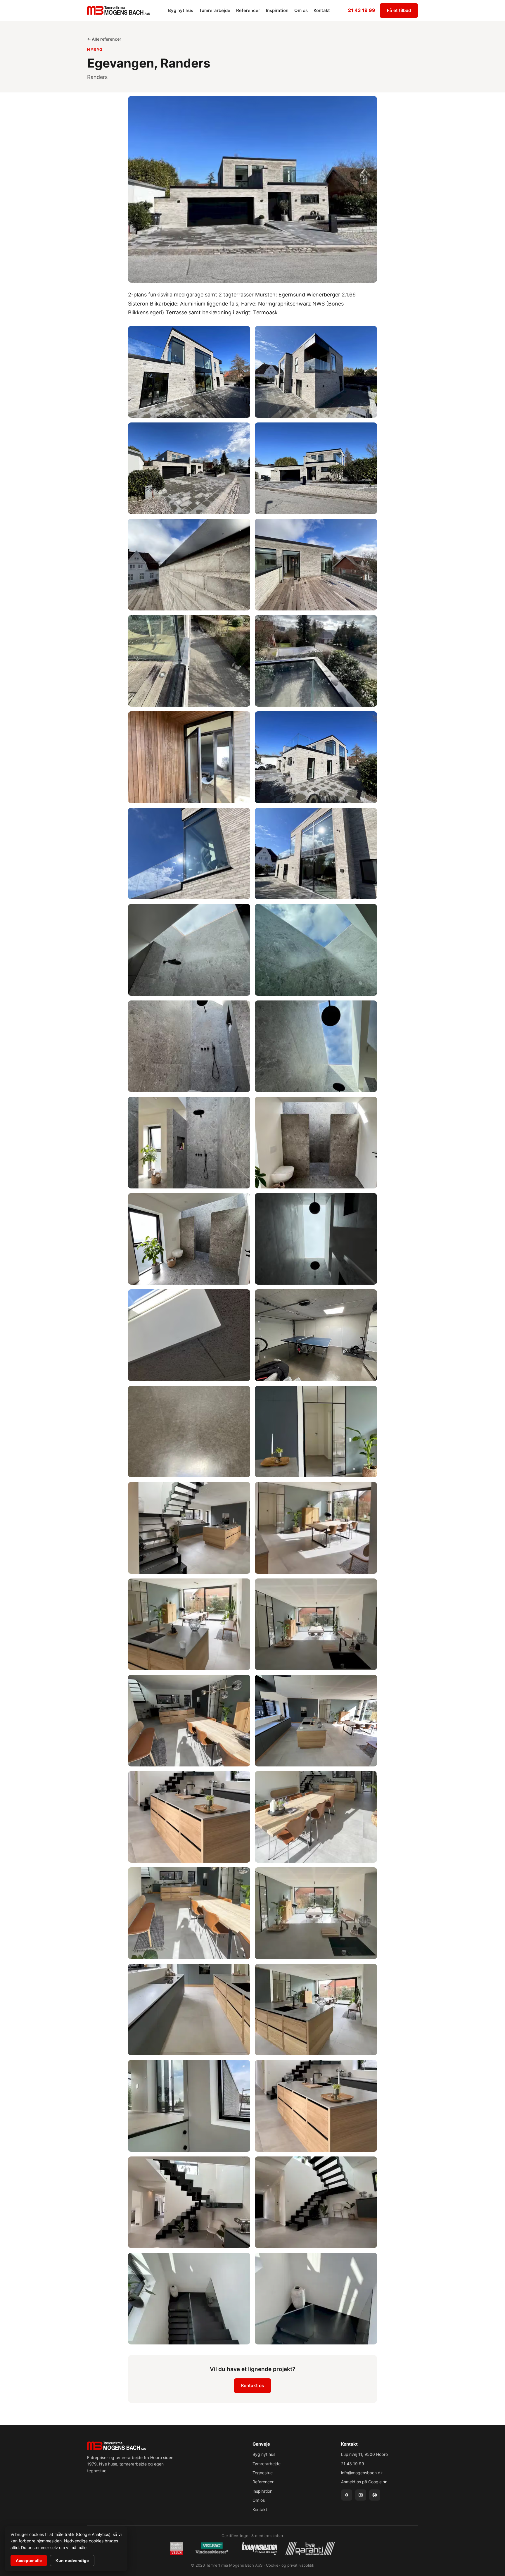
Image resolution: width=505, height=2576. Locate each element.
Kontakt (322, 10)
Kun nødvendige (72, 2561)
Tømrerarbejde (215, 10)
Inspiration (277, 10)
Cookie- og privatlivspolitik (290, 2565)
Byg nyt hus (181, 10)
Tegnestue (263, 2473)
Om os (301, 10)
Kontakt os (252, 2386)
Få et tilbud (399, 10)
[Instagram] (361, 2495)
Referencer (248, 10)
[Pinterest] (375, 2495)
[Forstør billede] (189, 372)
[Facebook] (347, 2495)
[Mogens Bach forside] (119, 11)
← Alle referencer (104, 39)
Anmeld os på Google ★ (364, 2482)
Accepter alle (29, 2561)
